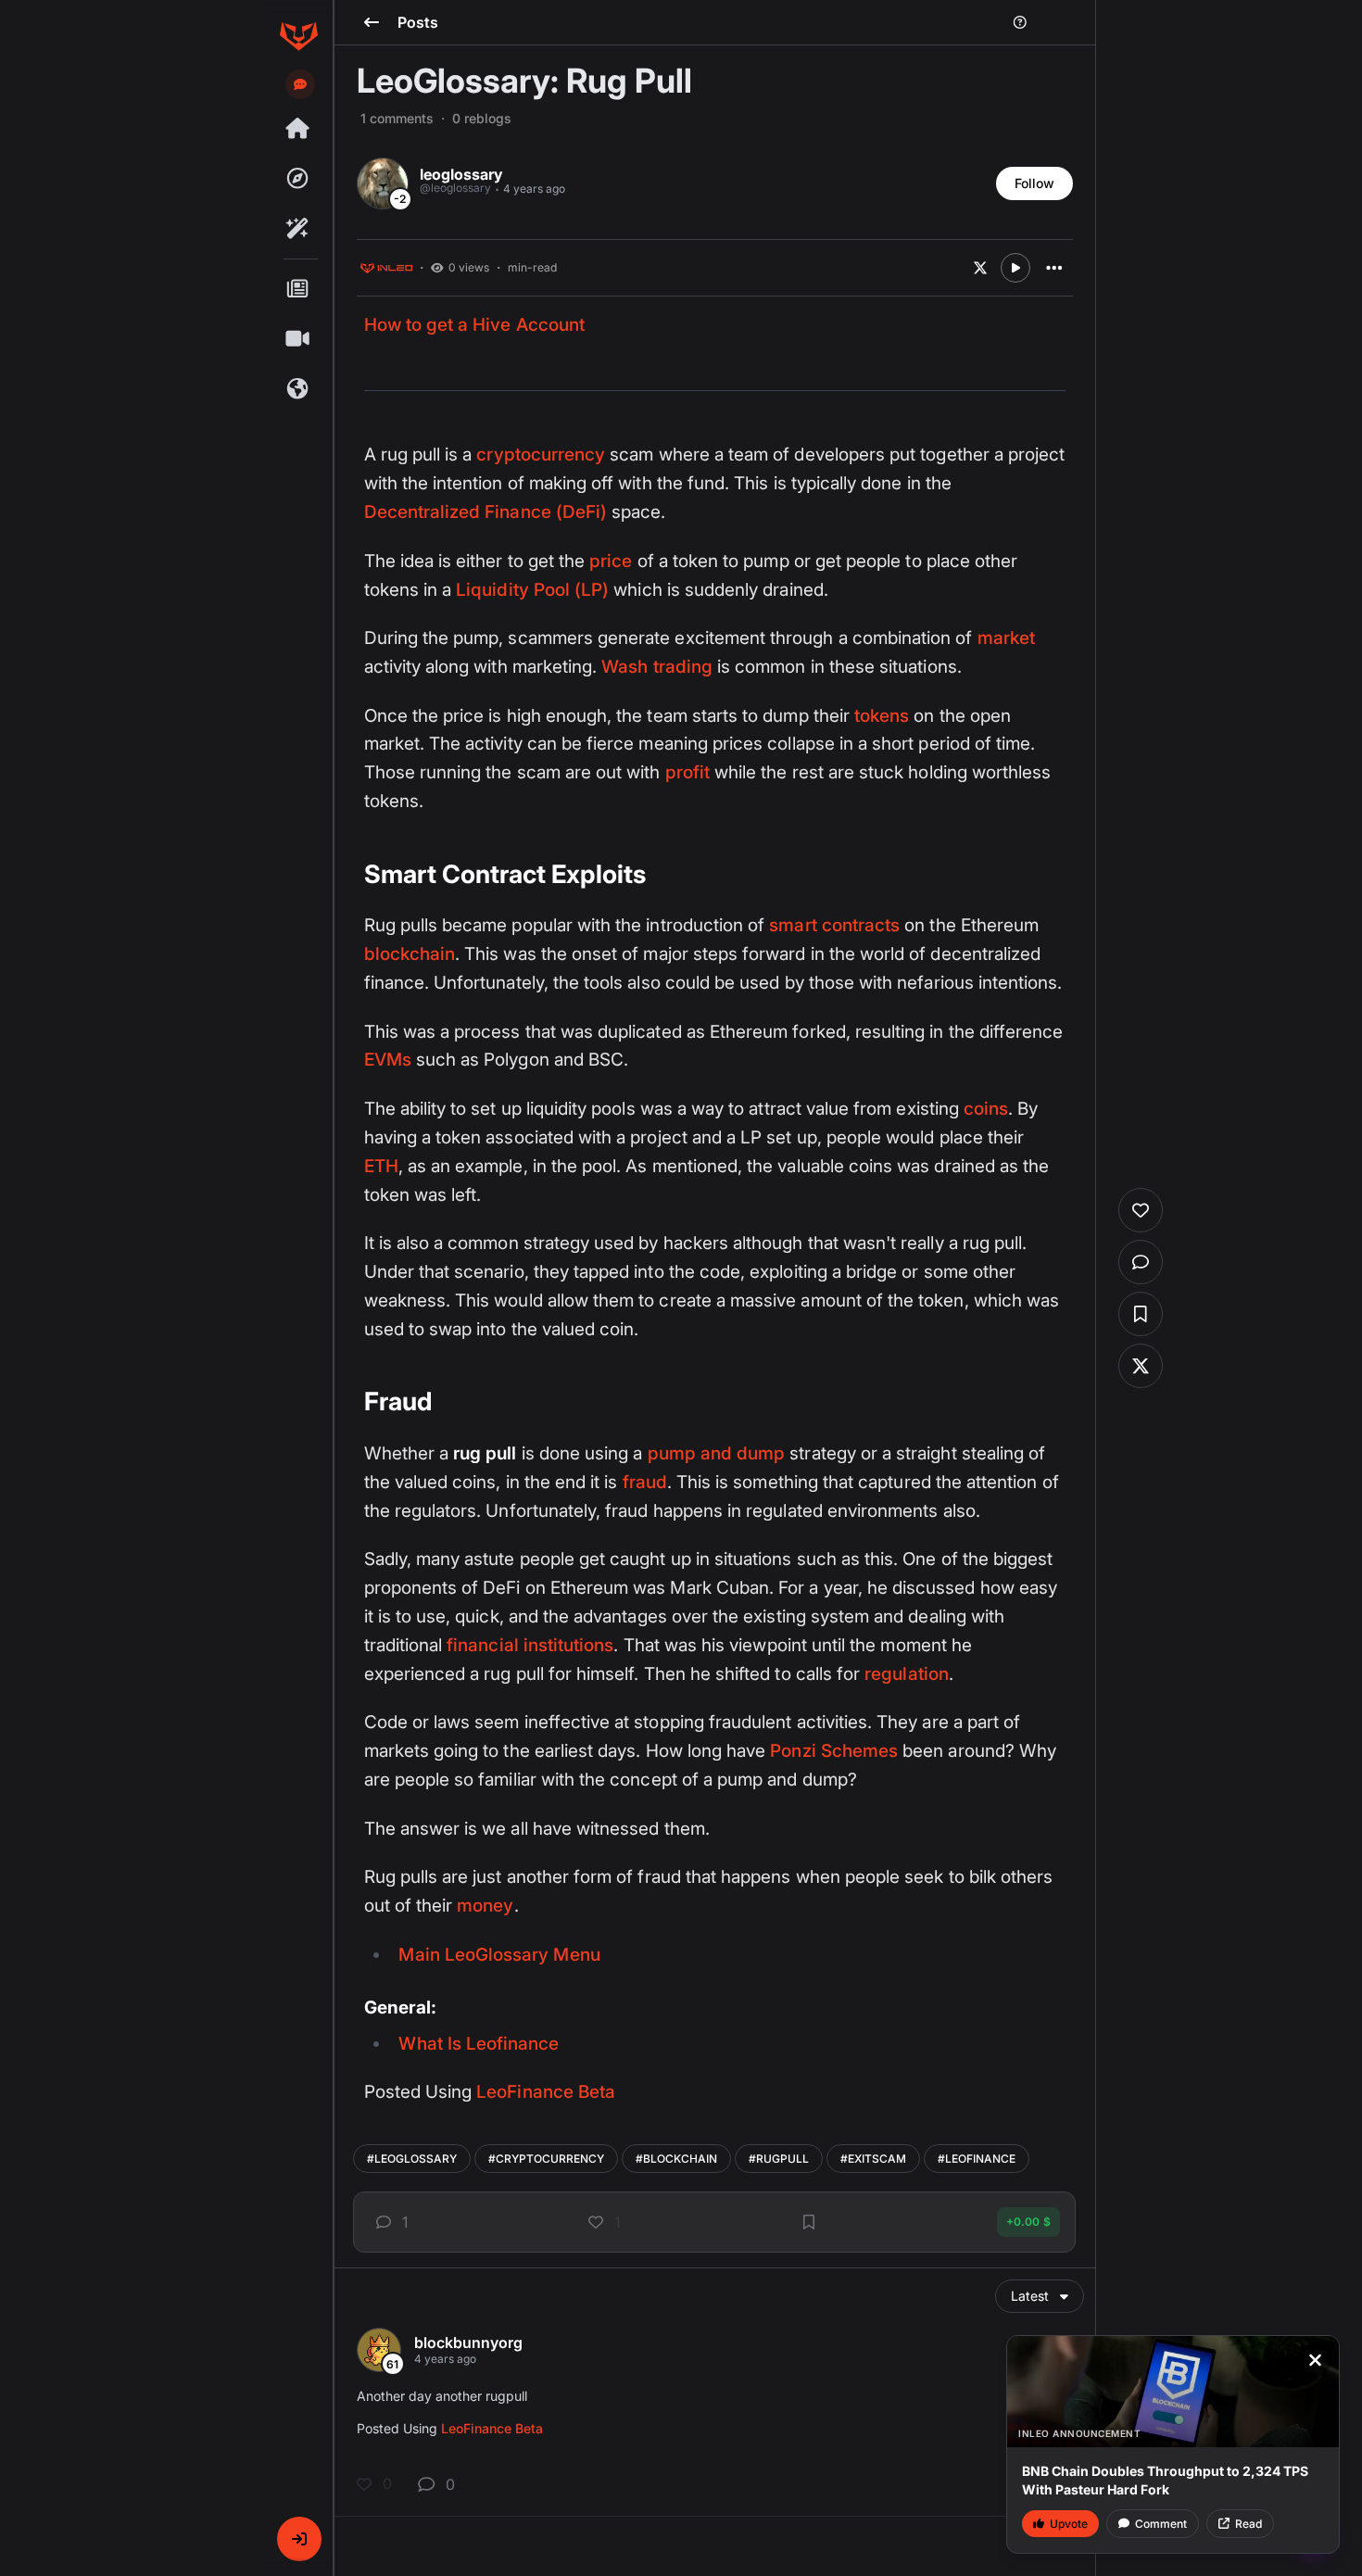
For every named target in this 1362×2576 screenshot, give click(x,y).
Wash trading (657, 667)
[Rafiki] (298, 229)
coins (986, 1109)
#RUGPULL (779, 2159)
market (1006, 638)
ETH (381, 1166)
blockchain (410, 954)
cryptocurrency (541, 455)
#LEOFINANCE (977, 2159)
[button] (299, 2539)
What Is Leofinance (479, 2044)
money (485, 1906)
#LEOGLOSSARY (412, 2159)
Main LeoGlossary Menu (499, 1955)
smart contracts (834, 925)
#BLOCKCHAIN (676, 2159)
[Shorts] (298, 339)
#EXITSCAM (873, 2159)
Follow (1034, 183)
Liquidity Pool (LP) (532, 590)
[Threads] (298, 129)
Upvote (1069, 2524)
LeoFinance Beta (546, 2092)
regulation (907, 1674)
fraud (645, 1482)
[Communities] (298, 389)
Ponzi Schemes (834, 1751)
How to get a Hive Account (474, 325)
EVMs (388, 1060)
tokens (882, 716)
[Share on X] (980, 268)
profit (687, 772)
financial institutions (530, 1645)
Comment (1161, 2524)
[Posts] (298, 289)
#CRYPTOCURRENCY (546, 2159)
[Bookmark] (809, 2222)
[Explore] (298, 179)
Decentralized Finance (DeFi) (486, 512)
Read (1248, 2524)
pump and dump (717, 1453)
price (611, 561)
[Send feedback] (300, 84)
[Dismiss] (1315, 2360)
